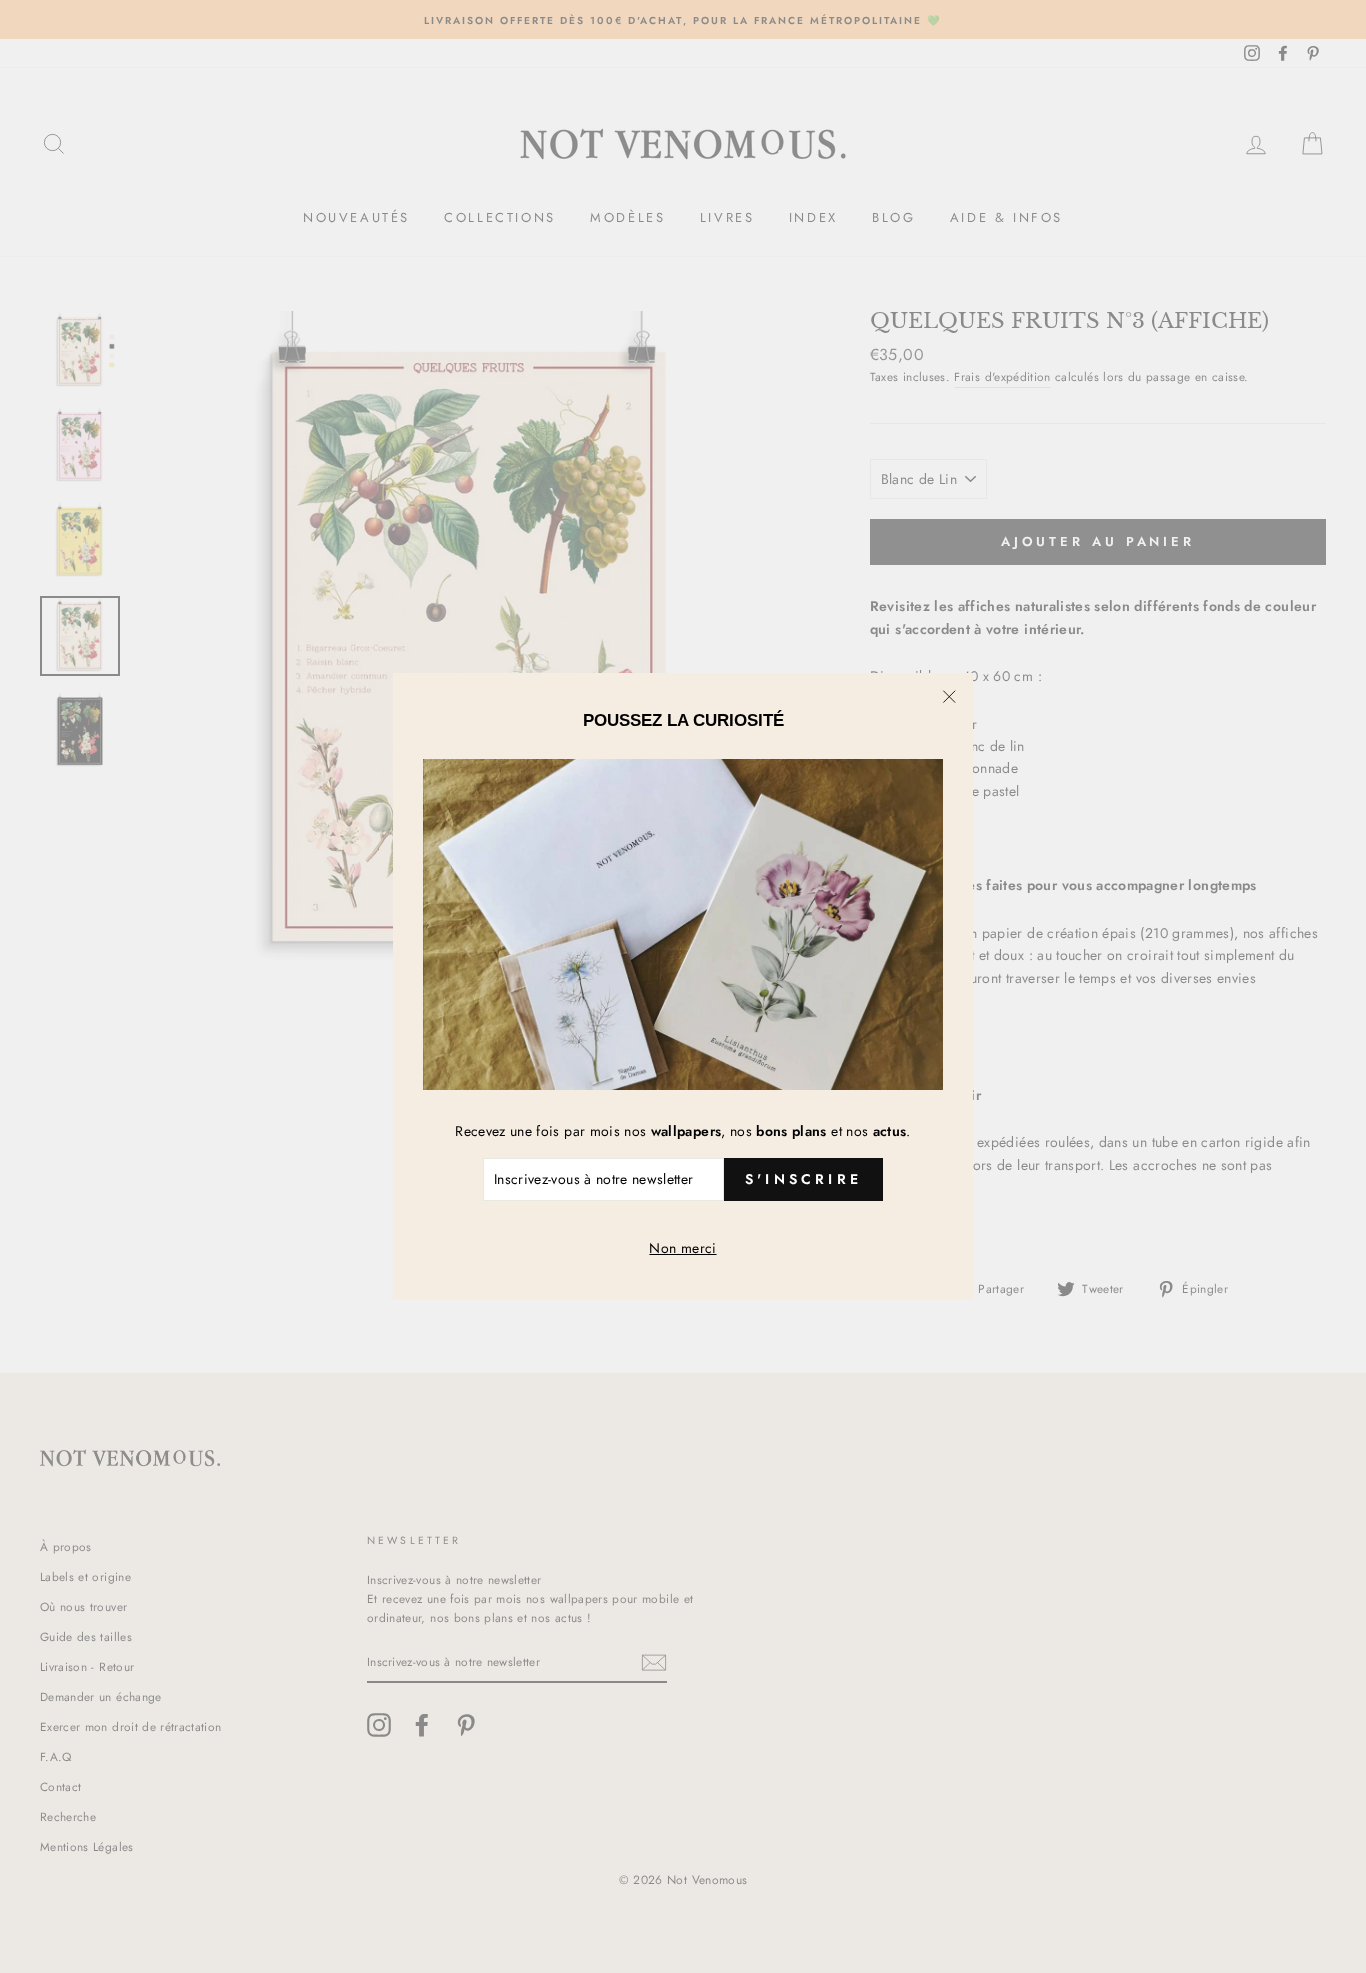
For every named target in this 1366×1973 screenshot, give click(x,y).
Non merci (682, 1248)
